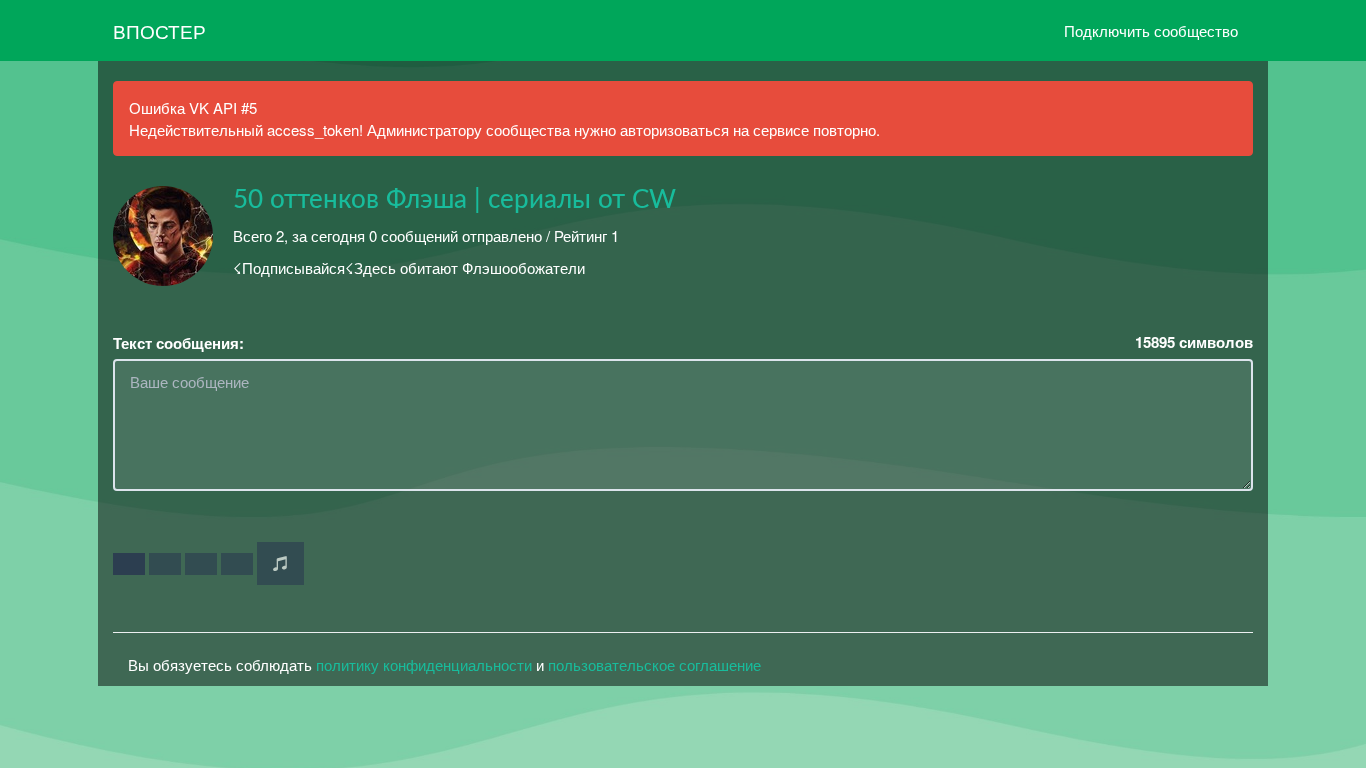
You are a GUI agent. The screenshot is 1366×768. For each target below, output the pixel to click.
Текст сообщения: (178, 343)
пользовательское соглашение (654, 664)
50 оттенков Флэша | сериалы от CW (454, 200)
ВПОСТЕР (159, 30)
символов (1194, 342)
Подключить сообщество (1151, 30)
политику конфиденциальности (424, 664)
